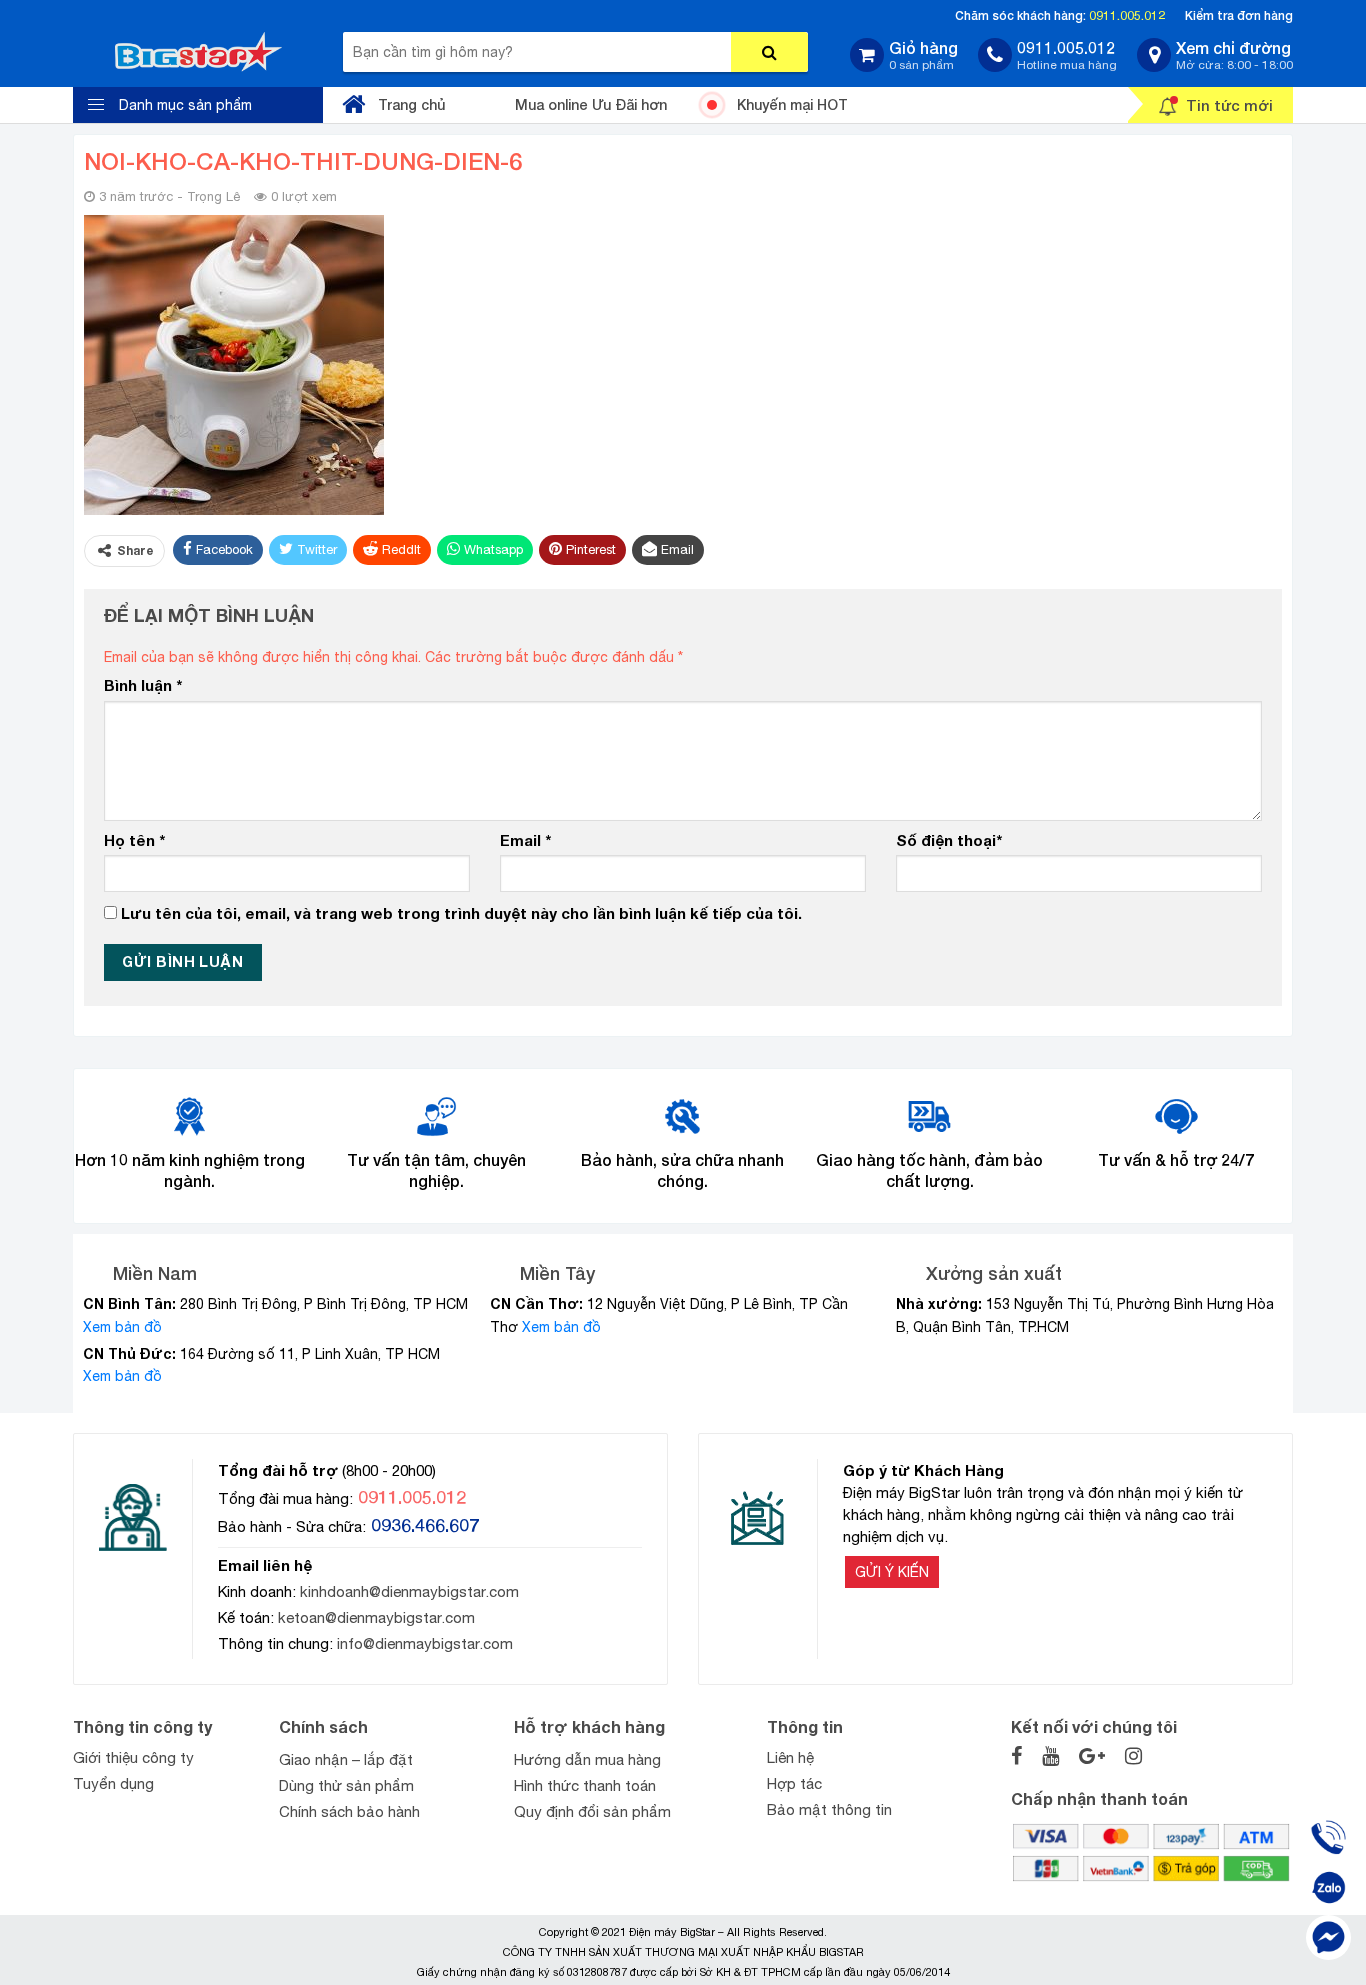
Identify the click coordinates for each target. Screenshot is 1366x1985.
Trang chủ (411, 104)
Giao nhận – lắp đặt (346, 1759)
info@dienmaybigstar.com (425, 1643)
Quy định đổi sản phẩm (592, 1811)
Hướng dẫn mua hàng (587, 1759)
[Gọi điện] (1328, 1837)
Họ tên (134, 840)
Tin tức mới (1229, 105)
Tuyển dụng (113, 1783)
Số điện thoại (949, 840)
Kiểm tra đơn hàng (1239, 15)
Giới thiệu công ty (133, 1757)
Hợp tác (794, 1783)
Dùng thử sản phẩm (346, 1785)
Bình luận (143, 685)
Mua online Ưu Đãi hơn (591, 104)
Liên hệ (790, 1757)
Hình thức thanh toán (585, 1785)
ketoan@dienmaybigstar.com (376, 1617)
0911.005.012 (1127, 15)
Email (525, 840)
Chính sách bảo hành (349, 1811)
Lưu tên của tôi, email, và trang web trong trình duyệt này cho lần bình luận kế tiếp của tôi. (461, 913)
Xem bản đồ (122, 1327)
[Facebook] (1328, 1937)
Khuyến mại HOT (792, 104)
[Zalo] (1328, 1887)
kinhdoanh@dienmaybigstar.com (409, 1591)
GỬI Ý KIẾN (892, 1572)
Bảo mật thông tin (829, 1809)
